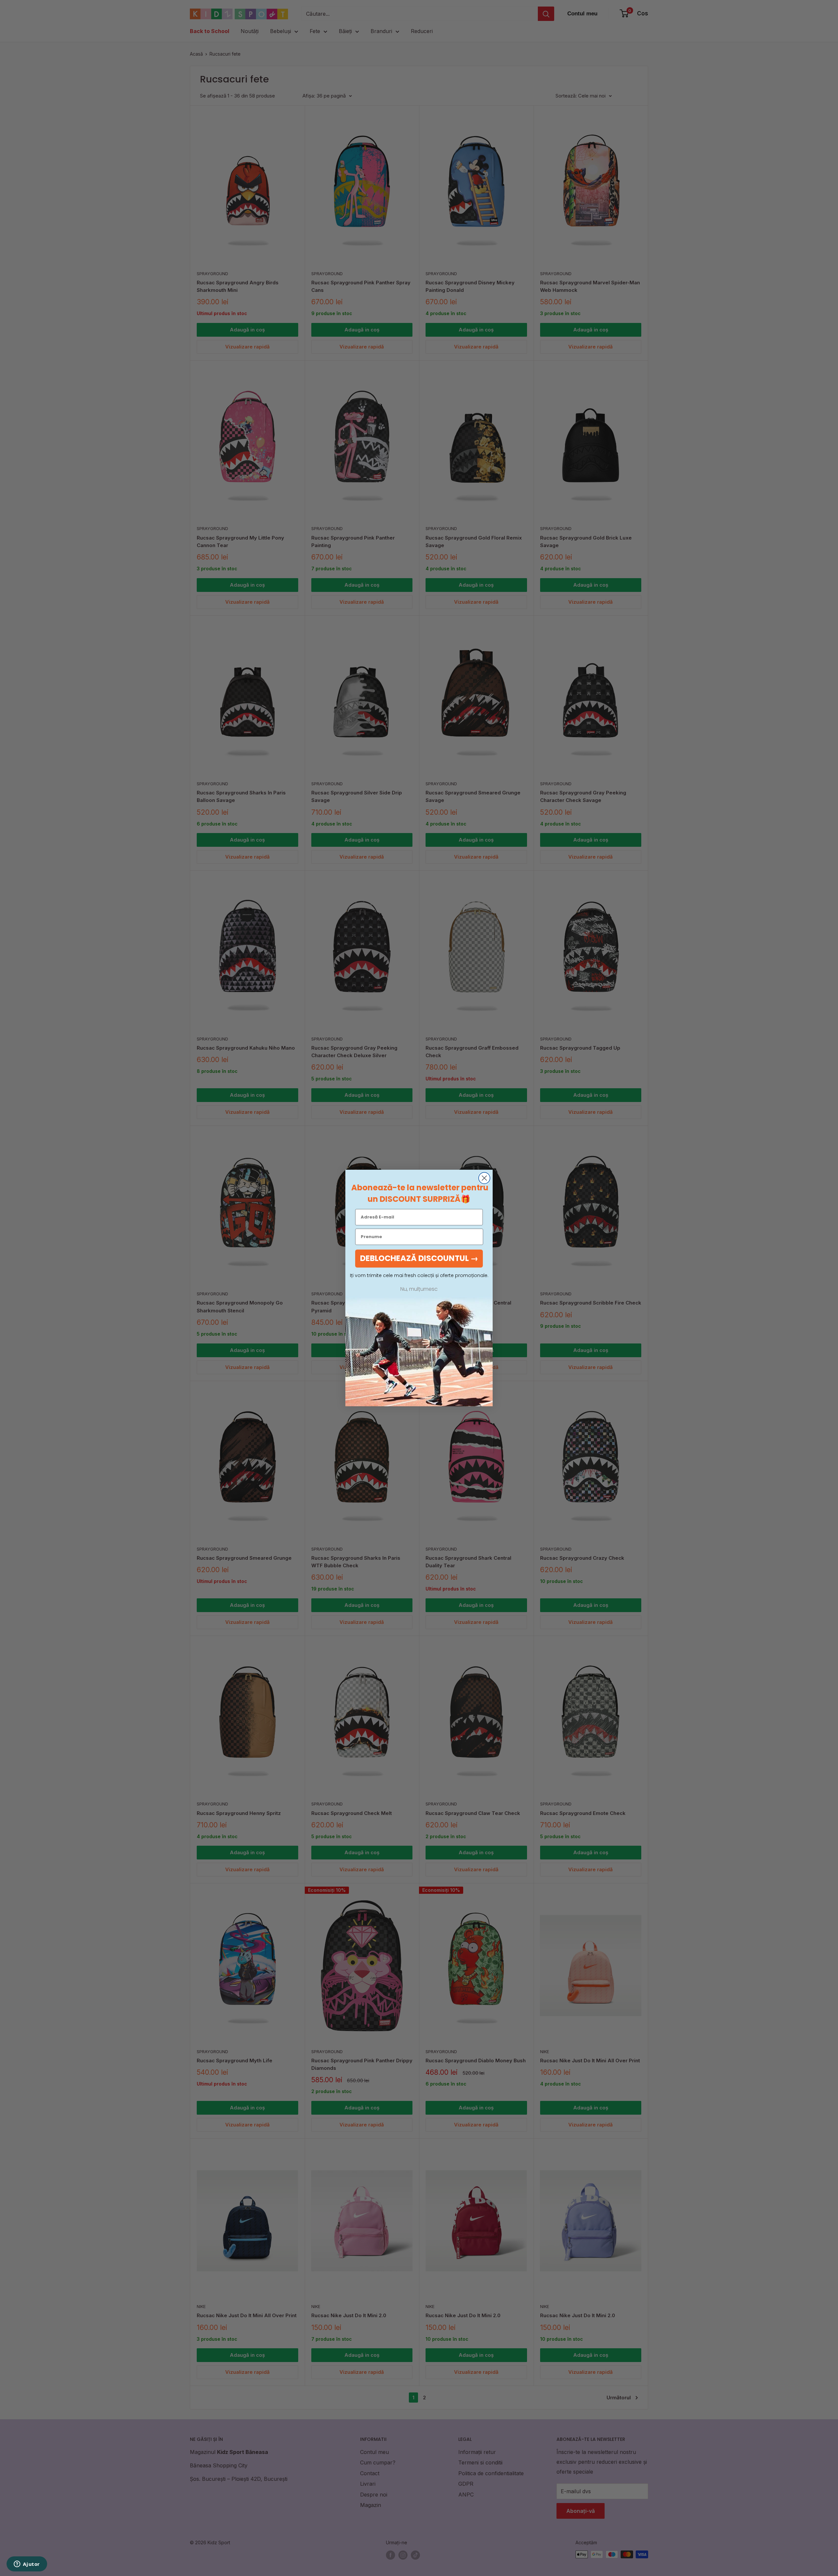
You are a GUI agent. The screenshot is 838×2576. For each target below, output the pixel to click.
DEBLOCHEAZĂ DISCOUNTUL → (419, 1258)
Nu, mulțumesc (419, 1289)
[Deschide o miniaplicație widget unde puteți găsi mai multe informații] (27, 2565)
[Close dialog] (484, 1178)
